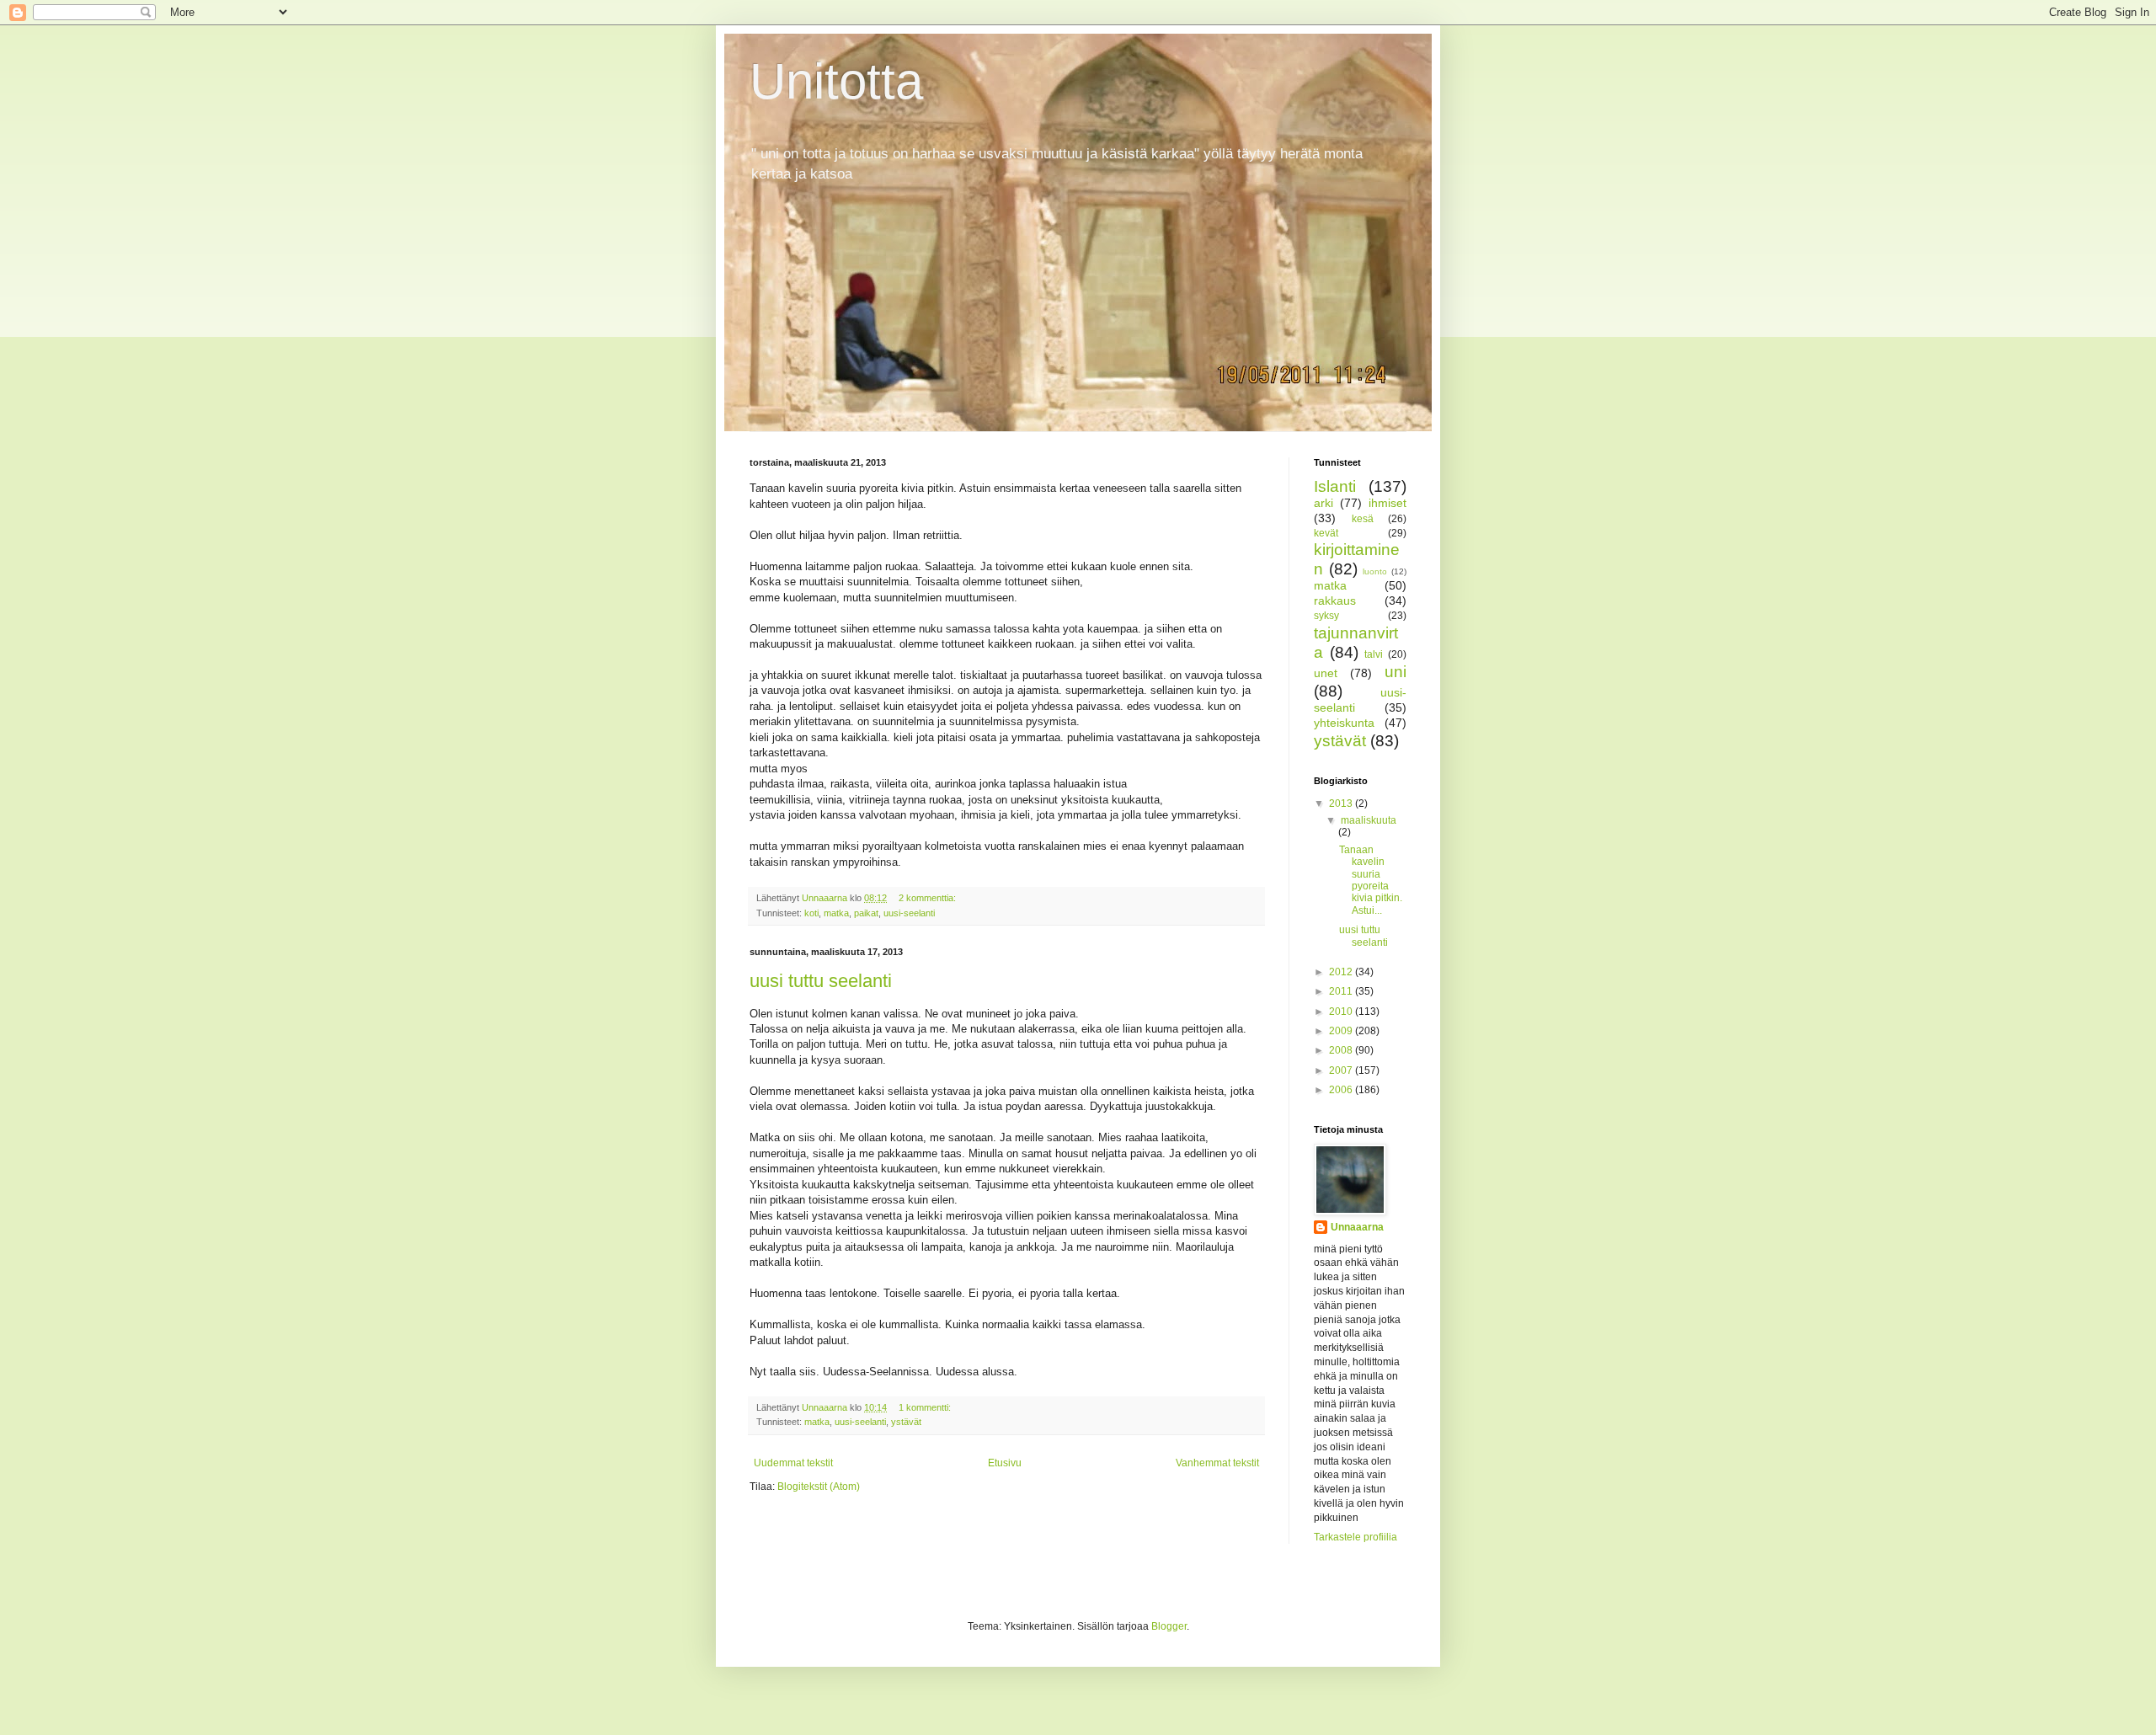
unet (1326, 673)
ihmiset (1388, 503)
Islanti (1335, 486)
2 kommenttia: (929, 898)
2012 (1342, 972)
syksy (1326, 616)
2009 (1342, 1031)
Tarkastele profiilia (1356, 1537)
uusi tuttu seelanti (821, 981)
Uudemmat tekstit (793, 1463)
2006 (1342, 1090)
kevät (1326, 533)
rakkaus (1335, 601)
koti (811, 913)
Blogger (1169, 1626)
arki (1323, 503)
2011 (1342, 991)
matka (836, 913)
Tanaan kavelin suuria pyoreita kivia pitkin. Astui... (1371, 880)
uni (1396, 672)
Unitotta (836, 81)
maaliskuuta (1369, 820)
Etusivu (1005, 1463)
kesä (1363, 519)
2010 (1342, 1012)
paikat (866, 913)
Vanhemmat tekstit (1217, 1463)
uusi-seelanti (909, 913)
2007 (1342, 1070)
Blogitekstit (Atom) (819, 1487)
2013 (1342, 803)
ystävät (906, 1422)
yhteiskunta (1344, 723)
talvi (1374, 654)
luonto (1375, 571)
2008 (1342, 1050)
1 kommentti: (926, 1407)
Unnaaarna (1357, 1227)
